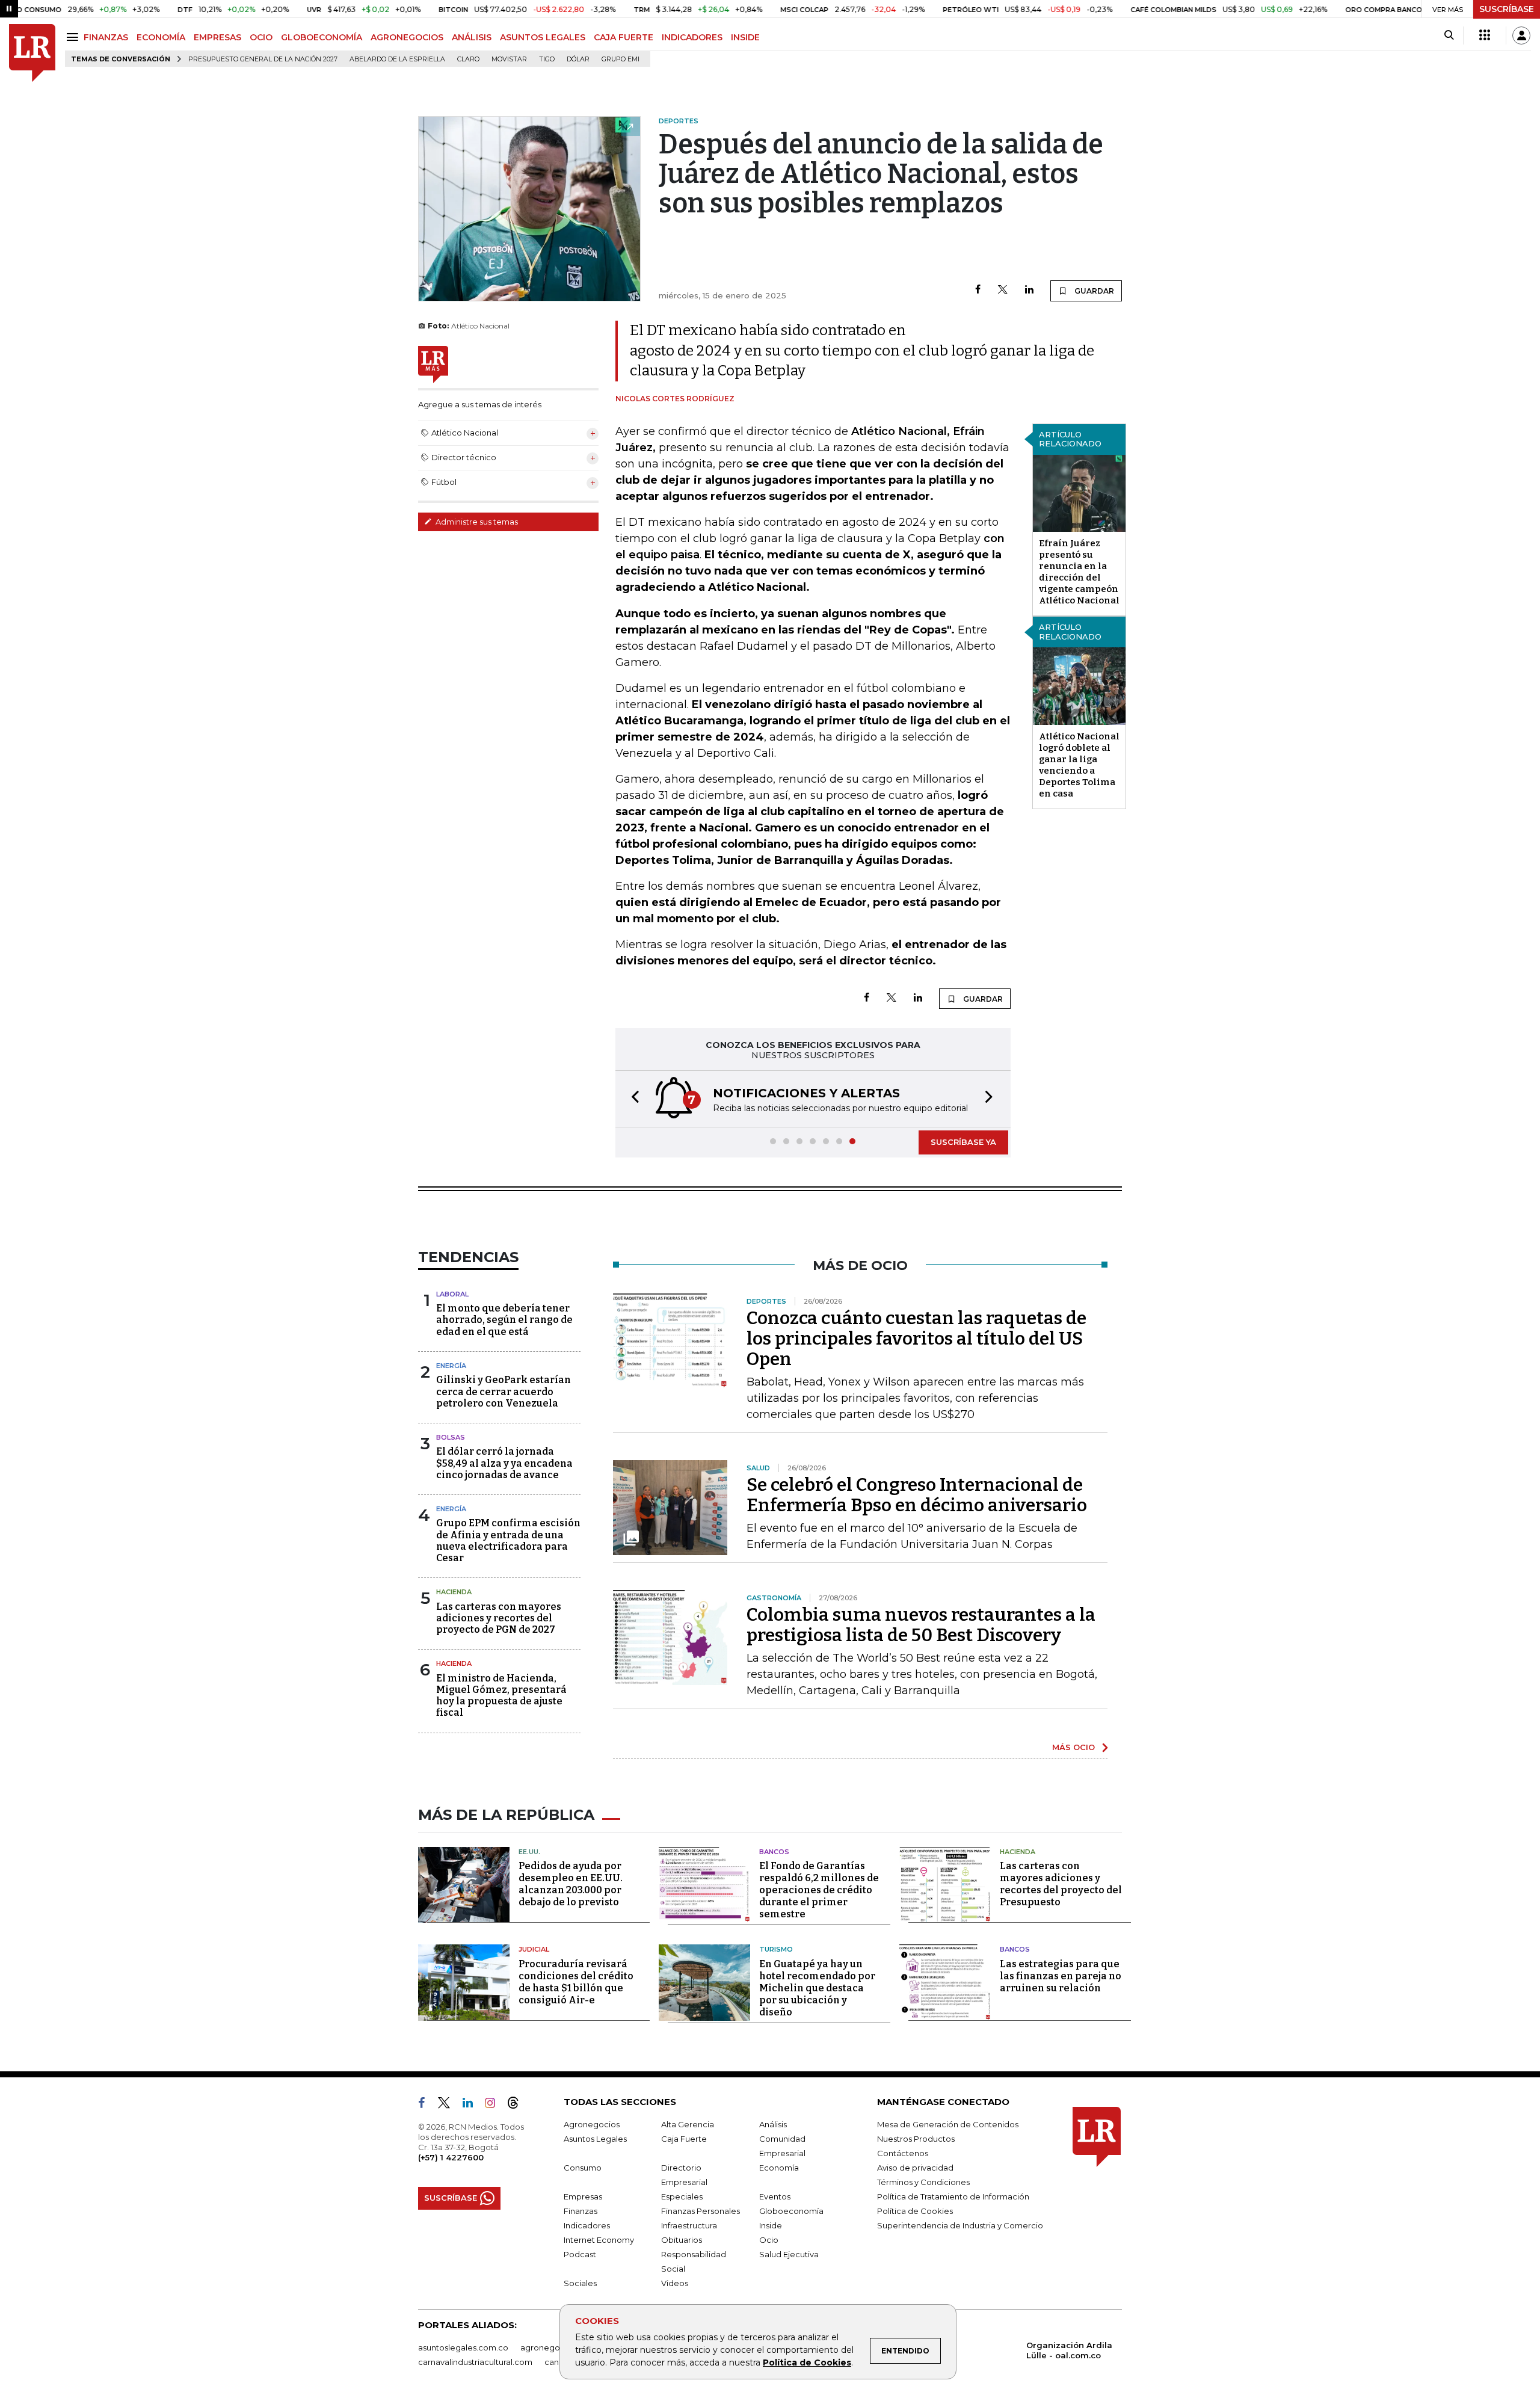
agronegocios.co (554, 2347)
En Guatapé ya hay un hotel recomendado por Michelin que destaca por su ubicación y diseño (817, 1988)
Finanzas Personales (701, 2211)
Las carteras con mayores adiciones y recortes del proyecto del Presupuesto (1061, 1884)
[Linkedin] (1029, 290)
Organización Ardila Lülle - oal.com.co (1069, 2350)
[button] (632, 1099)
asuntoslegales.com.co (463, 2347)
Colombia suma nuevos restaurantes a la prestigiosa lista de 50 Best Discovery (921, 1625)
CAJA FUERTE (624, 37)
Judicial (534, 1949)
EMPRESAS (217, 37)
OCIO (261, 37)
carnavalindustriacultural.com (475, 2362)
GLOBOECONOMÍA (322, 37)
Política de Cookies (807, 2363)
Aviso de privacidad (915, 2168)
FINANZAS (106, 37)
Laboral (452, 1294)
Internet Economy (599, 2240)
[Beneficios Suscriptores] (1485, 35)
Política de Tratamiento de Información (953, 2196)
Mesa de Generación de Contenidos (948, 2124)
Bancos (774, 1852)
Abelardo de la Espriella (397, 59)
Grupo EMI (621, 59)
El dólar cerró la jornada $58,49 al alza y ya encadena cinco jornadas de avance (504, 1463)
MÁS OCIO (1073, 1747)
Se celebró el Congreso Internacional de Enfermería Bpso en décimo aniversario (917, 1495)
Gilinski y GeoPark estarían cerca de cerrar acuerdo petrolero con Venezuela (504, 1391)
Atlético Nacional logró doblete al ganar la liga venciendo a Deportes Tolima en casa (1079, 765)
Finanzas (581, 2211)
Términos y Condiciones (923, 2182)
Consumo (583, 2168)
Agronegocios (592, 2124)
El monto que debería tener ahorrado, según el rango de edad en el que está (504, 1320)
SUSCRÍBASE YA (963, 1142)
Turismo (776, 1949)
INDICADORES (692, 37)
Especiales (682, 2196)
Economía (779, 2168)
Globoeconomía (791, 2211)
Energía (451, 1366)
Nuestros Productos (916, 2139)
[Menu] (74, 37)
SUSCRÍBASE (1507, 9)
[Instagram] (495, 2105)
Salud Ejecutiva (789, 2254)
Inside (771, 2225)
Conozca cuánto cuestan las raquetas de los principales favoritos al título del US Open (916, 1339)
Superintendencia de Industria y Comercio (960, 2225)
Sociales (580, 2283)
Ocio (769, 2240)
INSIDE (745, 37)
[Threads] (518, 2105)
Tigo (547, 59)
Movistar (509, 59)
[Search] (1449, 35)
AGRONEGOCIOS (407, 37)
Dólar (578, 59)
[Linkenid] (473, 2105)
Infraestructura (689, 2225)
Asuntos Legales (595, 2139)
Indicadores (587, 2225)
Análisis (773, 2124)
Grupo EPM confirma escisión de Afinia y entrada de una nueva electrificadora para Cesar (508, 1540)
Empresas (583, 2196)
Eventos (775, 2196)
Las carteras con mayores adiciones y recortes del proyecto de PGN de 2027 (499, 1618)
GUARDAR (1093, 291)
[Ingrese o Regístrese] (1521, 35)
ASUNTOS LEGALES (543, 37)
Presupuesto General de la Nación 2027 (263, 59)
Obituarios (682, 2240)
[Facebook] (978, 290)
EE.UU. (529, 1852)
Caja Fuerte (684, 2139)
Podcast (580, 2254)
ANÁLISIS (472, 37)
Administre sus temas (476, 522)
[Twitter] (1003, 290)
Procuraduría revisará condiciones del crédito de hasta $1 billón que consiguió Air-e (576, 1982)
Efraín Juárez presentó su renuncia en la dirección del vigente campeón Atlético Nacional (1079, 572)
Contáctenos (903, 2153)
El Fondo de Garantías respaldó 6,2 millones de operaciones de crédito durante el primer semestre (819, 1890)
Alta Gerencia (688, 2124)
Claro (468, 59)
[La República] (32, 53)
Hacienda (454, 1592)
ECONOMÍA (161, 37)
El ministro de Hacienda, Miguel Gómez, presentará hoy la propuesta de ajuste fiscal (501, 1696)
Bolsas (451, 1437)
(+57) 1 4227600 (451, 2157)
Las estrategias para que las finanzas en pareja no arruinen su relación (1061, 1976)
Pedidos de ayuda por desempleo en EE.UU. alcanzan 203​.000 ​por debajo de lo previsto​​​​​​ (571, 1884)
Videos (675, 2283)
